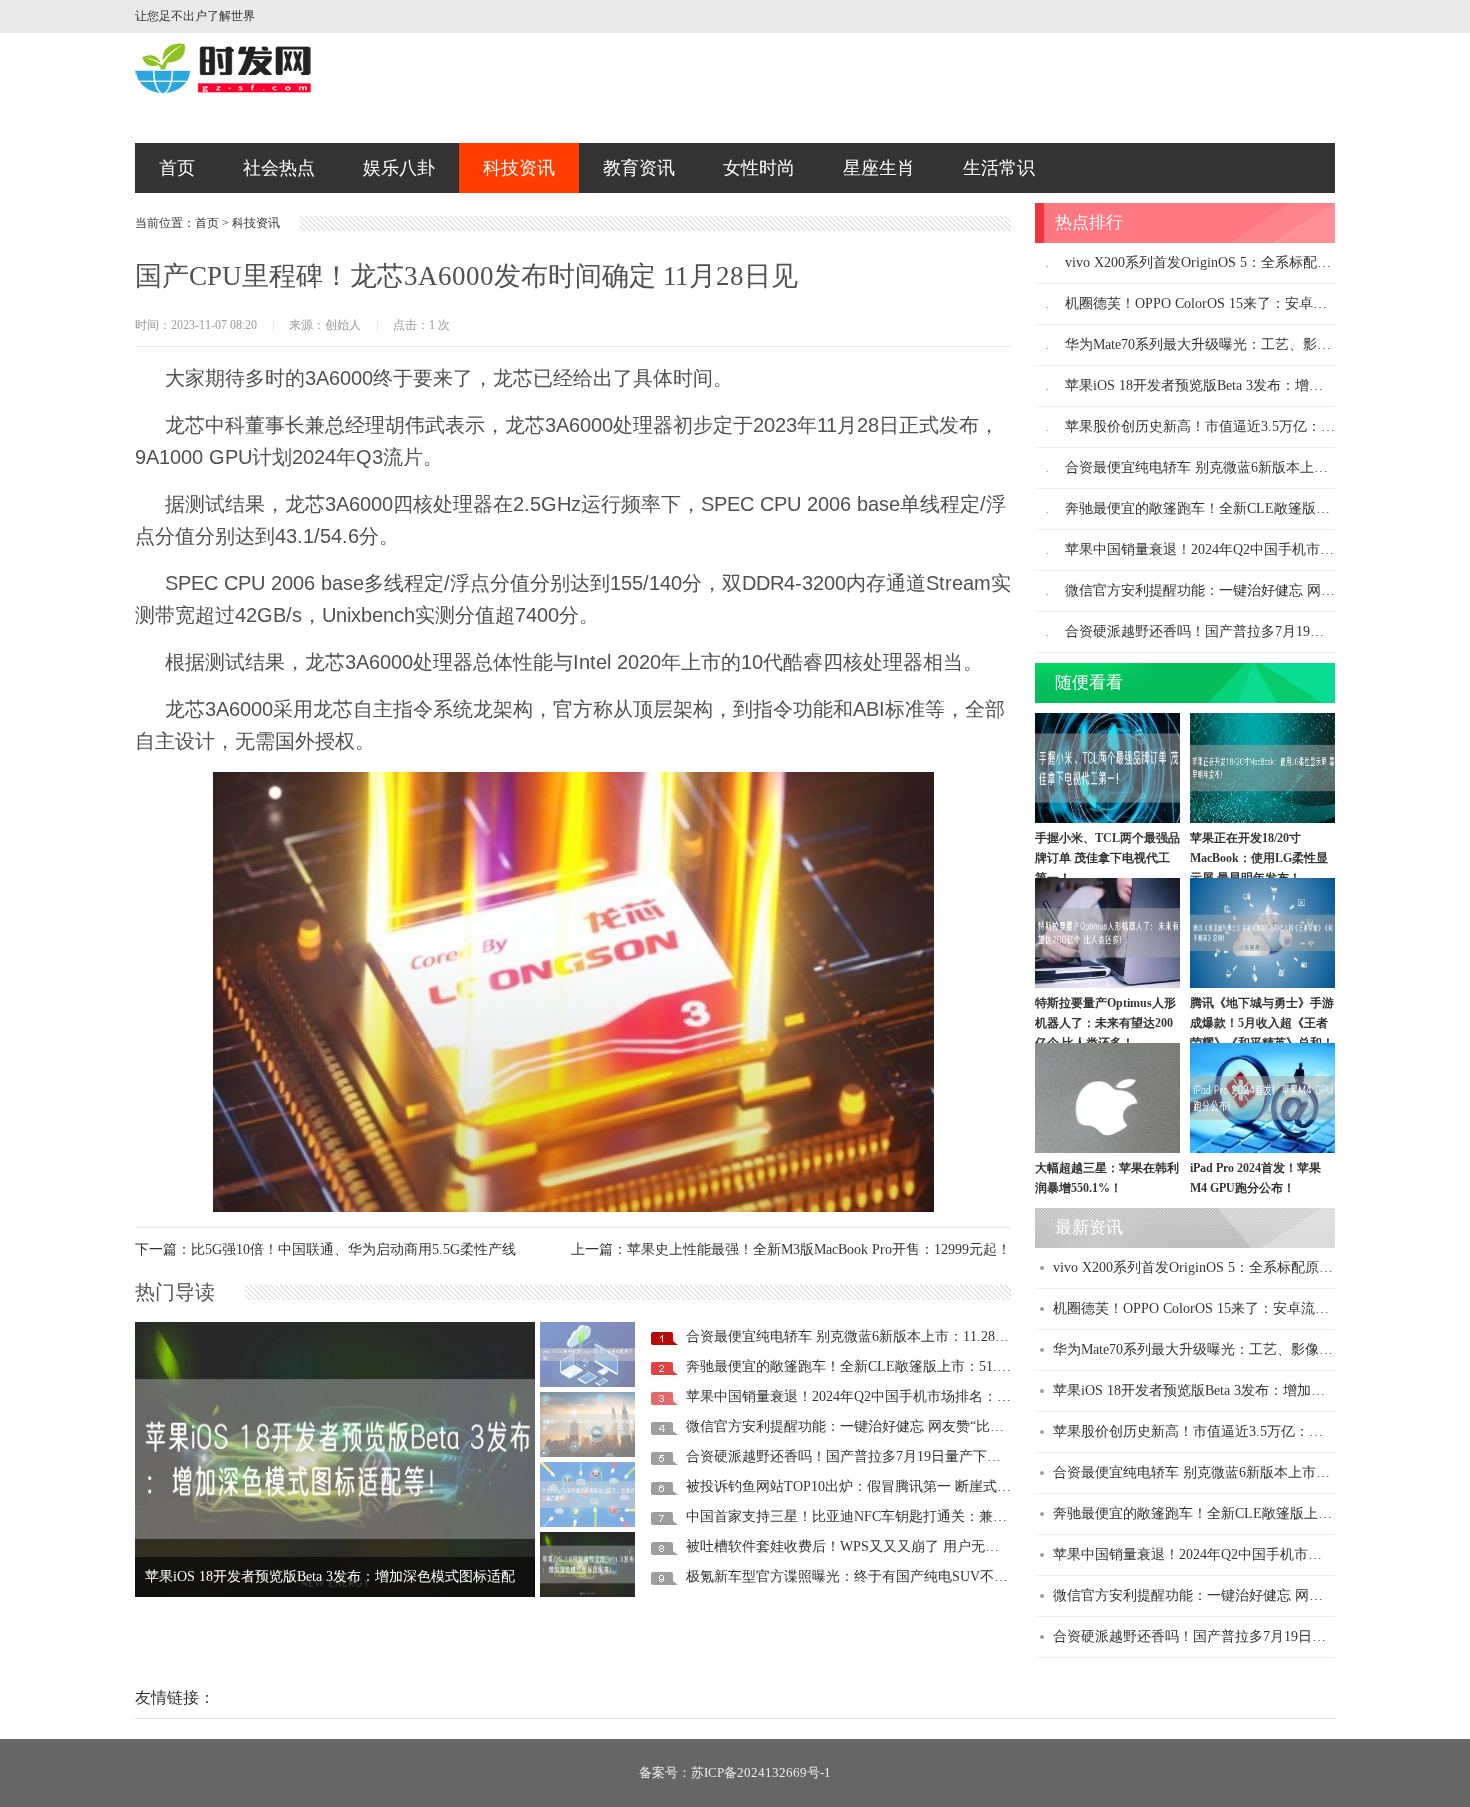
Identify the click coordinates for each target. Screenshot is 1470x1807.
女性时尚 (759, 168)
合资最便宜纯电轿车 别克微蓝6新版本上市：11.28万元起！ (868, 1336)
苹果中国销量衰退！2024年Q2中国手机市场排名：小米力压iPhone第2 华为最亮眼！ (943, 1396)
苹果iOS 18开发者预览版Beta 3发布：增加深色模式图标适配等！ (1264, 385)
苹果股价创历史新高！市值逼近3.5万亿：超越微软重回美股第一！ (1258, 1431)
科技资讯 (519, 168)
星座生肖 (879, 168)
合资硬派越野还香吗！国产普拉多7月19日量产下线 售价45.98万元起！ (903, 1456)
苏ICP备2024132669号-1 (761, 1772)
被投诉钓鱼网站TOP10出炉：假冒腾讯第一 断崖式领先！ (862, 1486)
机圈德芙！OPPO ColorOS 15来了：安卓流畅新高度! (1226, 303)
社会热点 (279, 168)
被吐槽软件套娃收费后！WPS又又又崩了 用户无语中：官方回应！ (891, 1546)
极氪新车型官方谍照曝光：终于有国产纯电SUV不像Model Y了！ (885, 1576)
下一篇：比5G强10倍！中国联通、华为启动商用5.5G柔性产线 (325, 1249)
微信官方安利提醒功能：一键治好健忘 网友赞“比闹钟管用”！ (876, 1426)
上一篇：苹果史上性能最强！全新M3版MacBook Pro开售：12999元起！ (791, 1249)
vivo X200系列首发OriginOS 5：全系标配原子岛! (1214, 262)
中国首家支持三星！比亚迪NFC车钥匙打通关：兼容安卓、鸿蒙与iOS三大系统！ (934, 1516)
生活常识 (999, 168)
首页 (177, 168)
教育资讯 (639, 168)
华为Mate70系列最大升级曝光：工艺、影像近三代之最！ (1240, 344)
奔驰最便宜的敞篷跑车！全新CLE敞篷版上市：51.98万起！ (869, 1366)
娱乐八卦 (399, 168)
